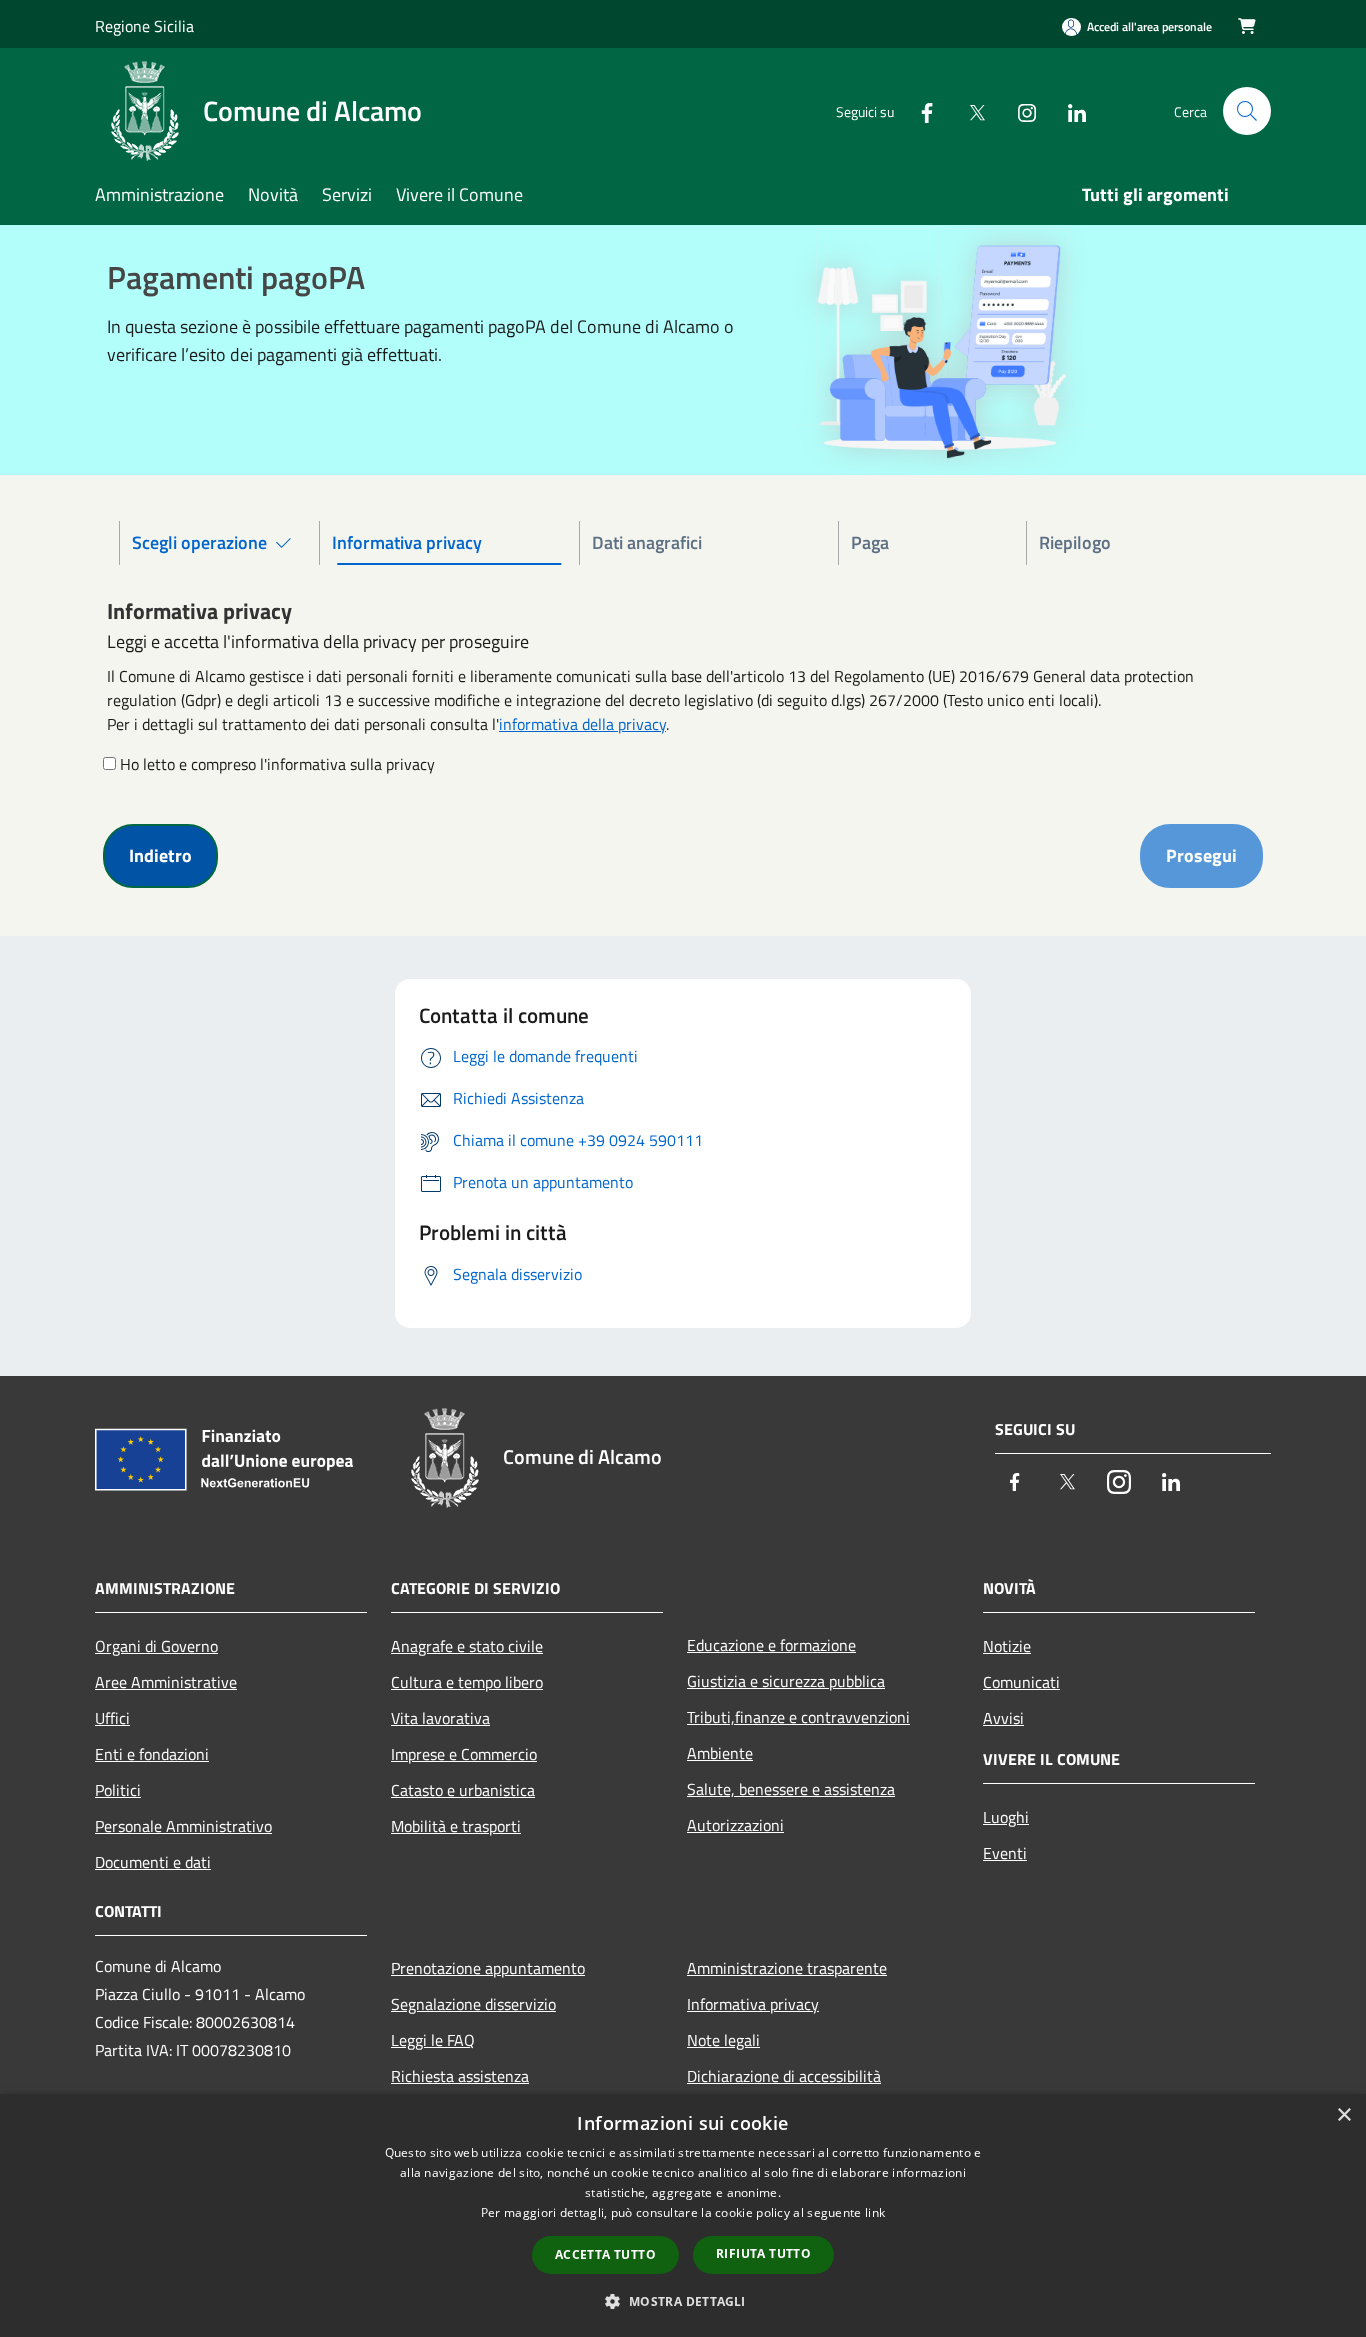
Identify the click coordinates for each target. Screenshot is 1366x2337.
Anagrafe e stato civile (467, 1646)
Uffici (112, 1718)
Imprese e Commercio (464, 1754)
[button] (682, 2301)
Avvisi (1003, 1718)
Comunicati (1021, 1682)
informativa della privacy (582, 724)
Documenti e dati (153, 1862)
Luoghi (1006, 1817)
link (875, 2212)
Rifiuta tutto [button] (763, 2253)
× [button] (1343, 2115)
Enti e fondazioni (152, 1754)
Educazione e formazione (771, 1645)
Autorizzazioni (735, 1825)
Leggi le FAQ (433, 2040)
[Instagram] (1019, 110)
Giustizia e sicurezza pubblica (786, 1681)
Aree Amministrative (166, 1682)
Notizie (1007, 1646)
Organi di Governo (156, 1646)
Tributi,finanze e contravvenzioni (798, 1717)
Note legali (723, 2040)
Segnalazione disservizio (473, 2004)
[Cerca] (1247, 111)
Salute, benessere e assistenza (791, 1789)
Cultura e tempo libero (467, 1682)
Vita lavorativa (440, 1718)
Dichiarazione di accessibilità (784, 2076)
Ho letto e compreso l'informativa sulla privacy (277, 764)
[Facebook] (919, 110)
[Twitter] (969, 110)
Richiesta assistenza (460, 2076)
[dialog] (683, 2215)
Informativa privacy (753, 2004)
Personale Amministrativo (183, 1826)
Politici (118, 1790)
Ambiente (720, 1753)
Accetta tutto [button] (605, 2254)
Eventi (1005, 1853)
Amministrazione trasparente (787, 1968)
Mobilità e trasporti (456, 1826)
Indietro (160, 855)
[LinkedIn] (1069, 110)
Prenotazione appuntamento (488, 1968)
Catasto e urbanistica (463, 1790)
